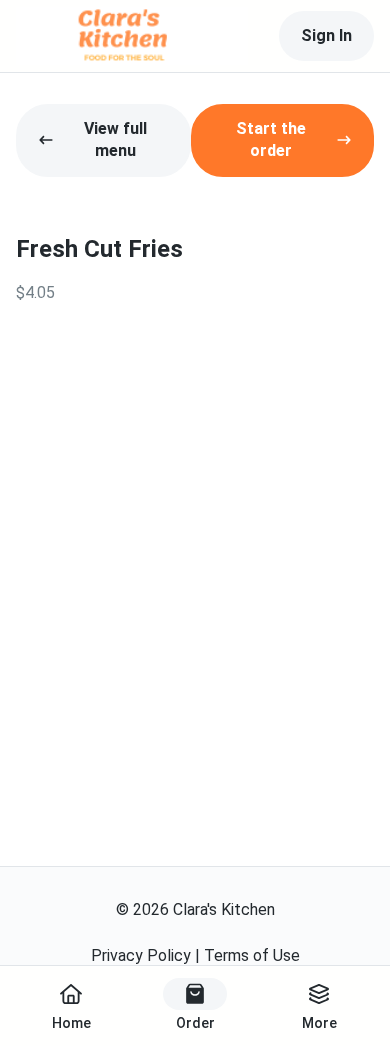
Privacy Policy (141, 955)
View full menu (115, 139)
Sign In (326, 35)
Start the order (271, 139)
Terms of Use (252, 955)
